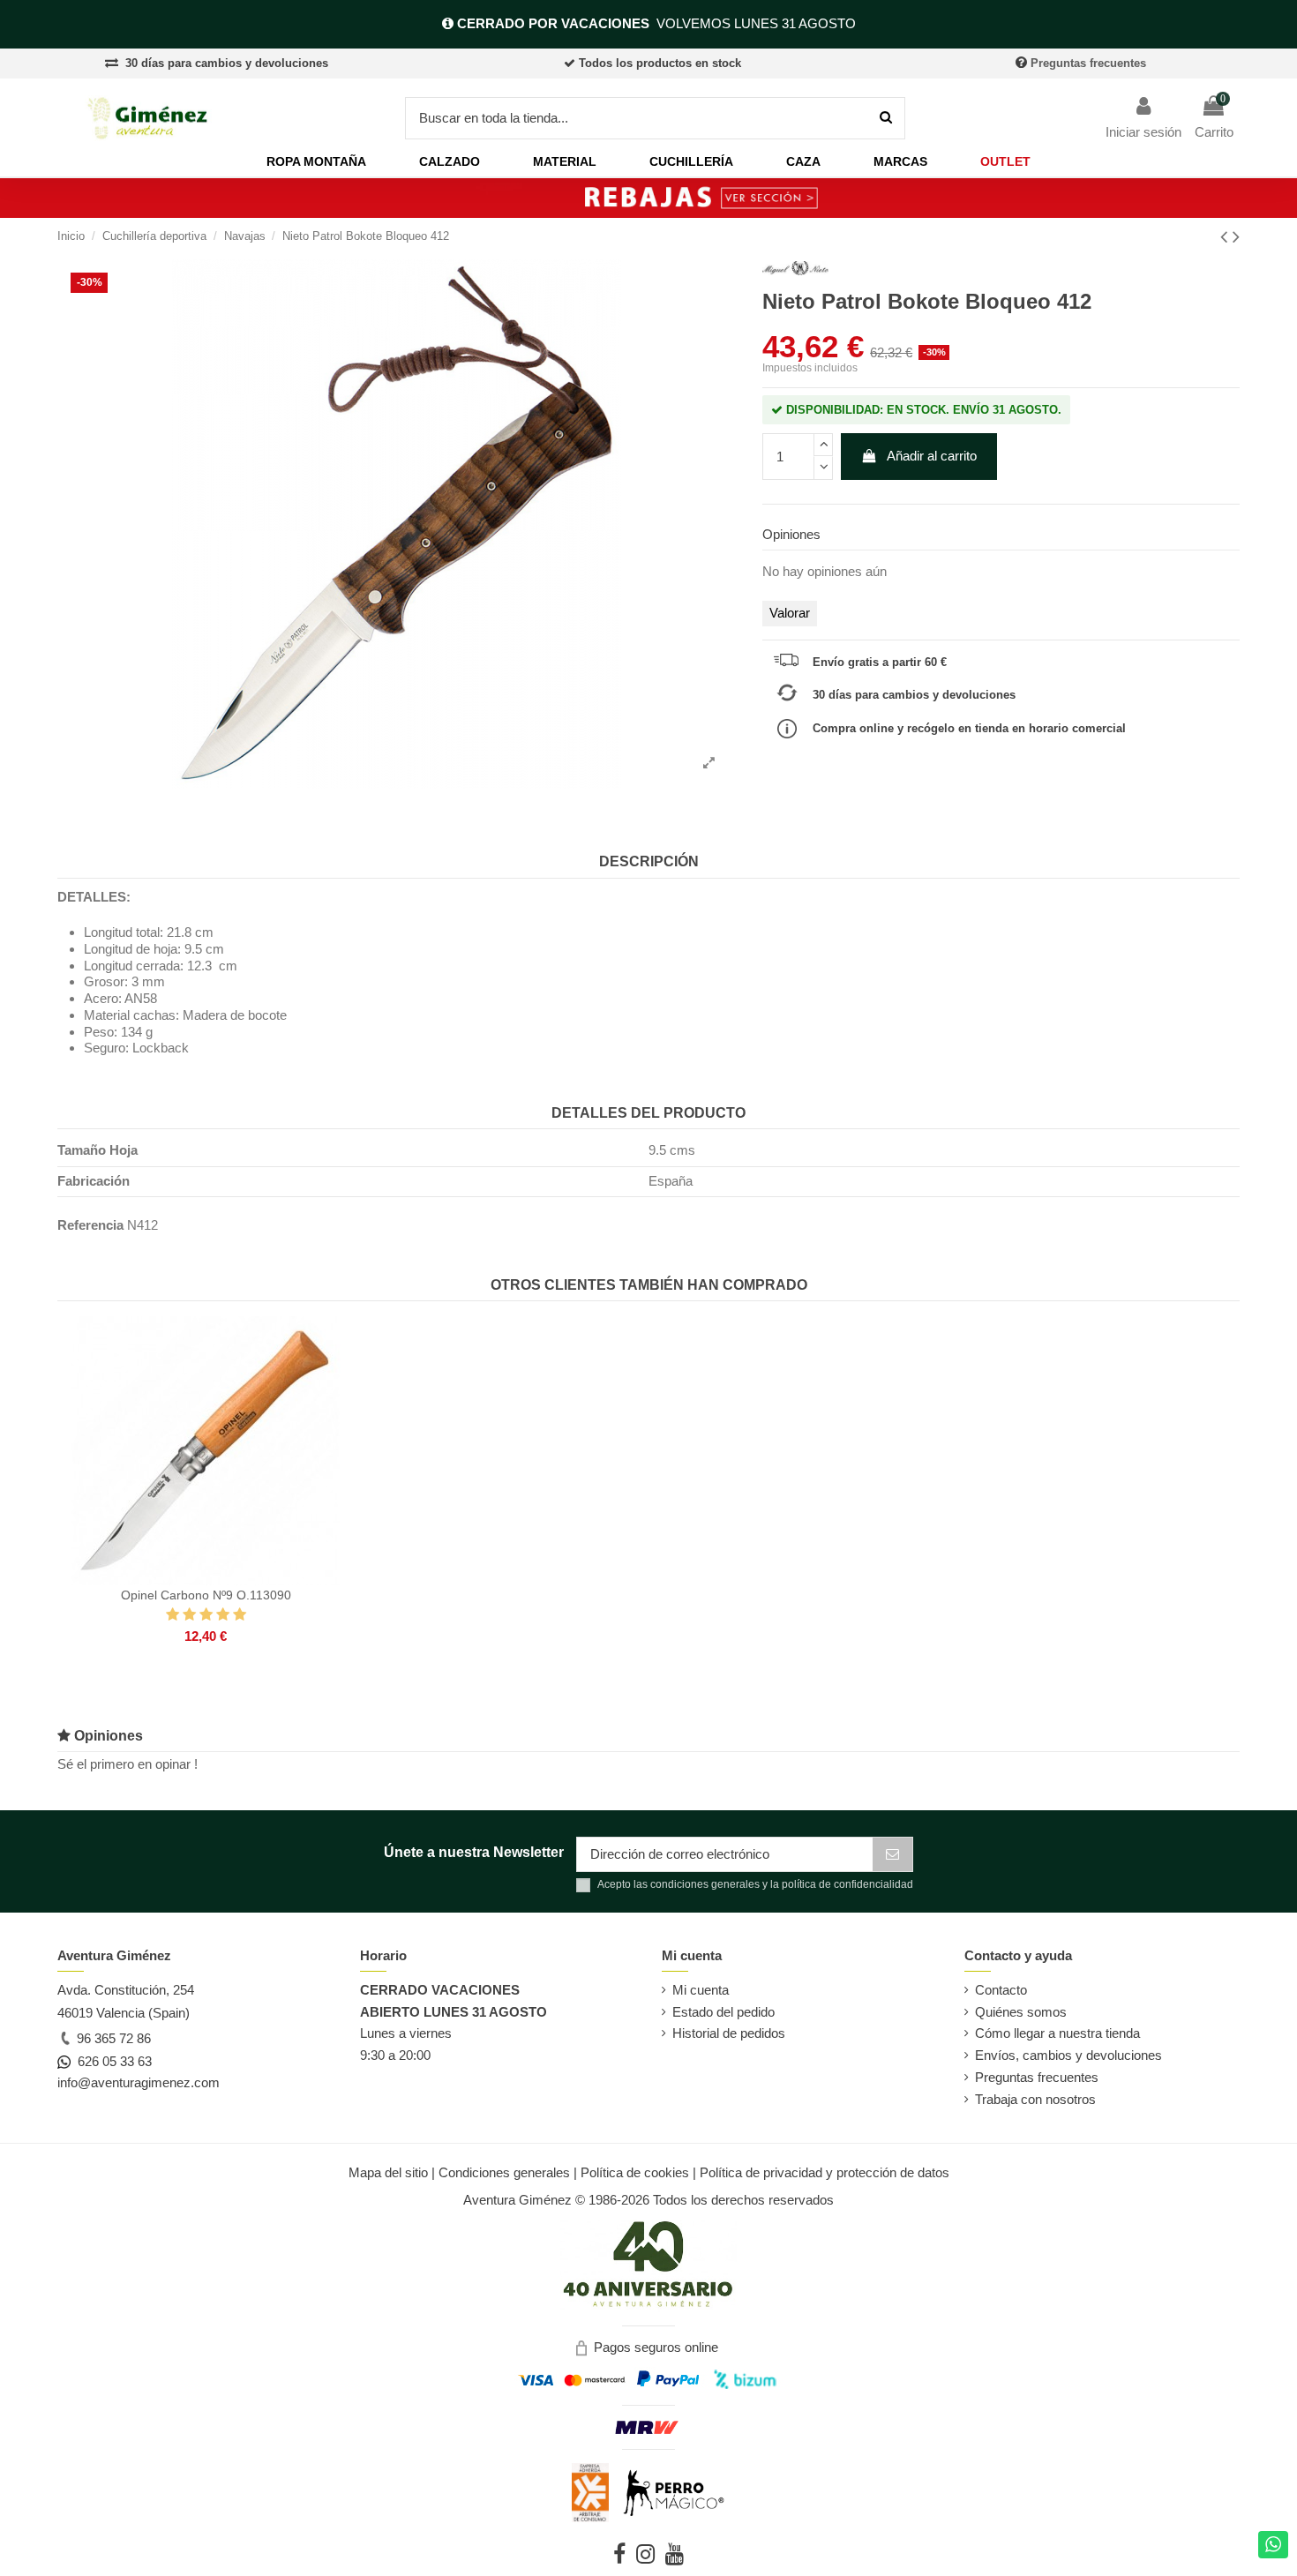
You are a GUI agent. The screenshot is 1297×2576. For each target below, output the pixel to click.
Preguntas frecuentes (1088, 63)
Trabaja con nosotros (1035, 2099)
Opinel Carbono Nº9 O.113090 (206, 1595)
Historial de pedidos (729, 2033)
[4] (223, 1615)
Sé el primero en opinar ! (127, 1764)
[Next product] (1236, 237)
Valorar (790, 613)
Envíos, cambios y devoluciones (1068, 2055)
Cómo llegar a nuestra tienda (1057, 2033)
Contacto (1001, 1990)
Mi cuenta (701, 1990)
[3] (206, 1615)
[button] (316, 162)
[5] (240, 1615)
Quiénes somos (1021, 2012)
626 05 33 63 (111, 2061)
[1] (172, 1615)
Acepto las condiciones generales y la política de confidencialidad (755, 1884)
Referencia (90, 1225)
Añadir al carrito (932, 456)
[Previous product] (1226, 237)
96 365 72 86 (112, 2038)
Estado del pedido (723, 2012)
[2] (189, 1615)
